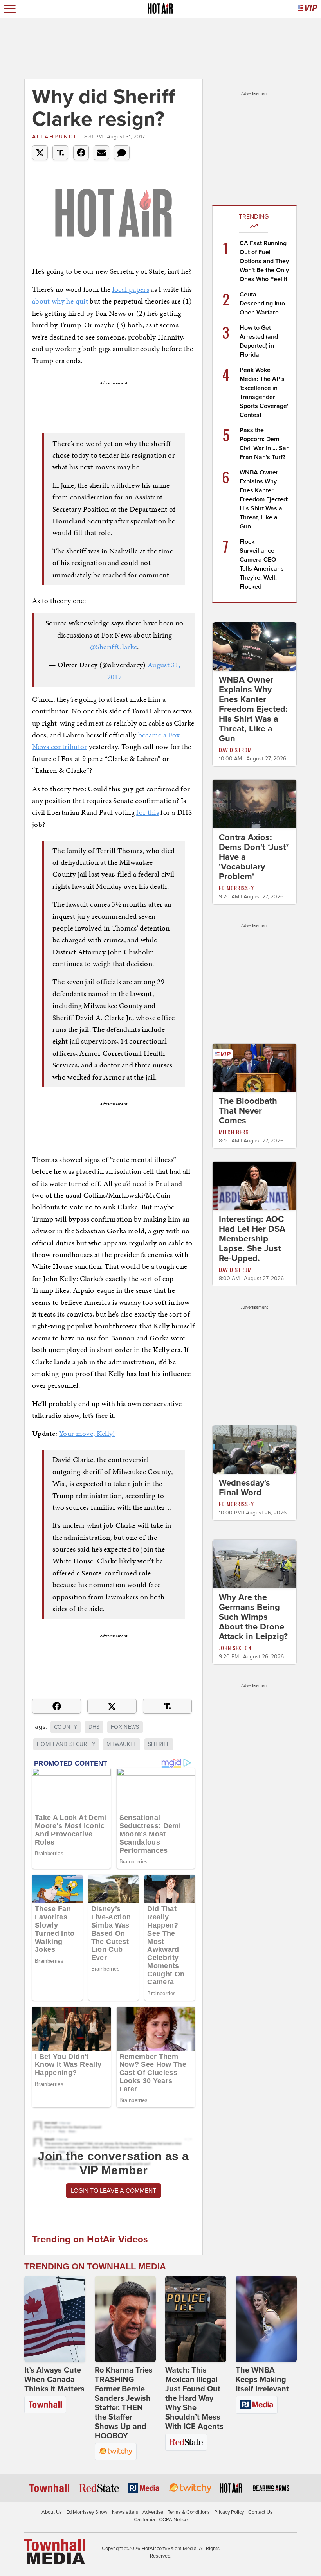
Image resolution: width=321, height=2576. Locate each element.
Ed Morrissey (236, 888)
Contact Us (260, 2512)
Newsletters (125, 2512)
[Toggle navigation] (10, 9)
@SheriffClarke (114, 647)
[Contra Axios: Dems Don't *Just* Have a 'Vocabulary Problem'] (254, 803)
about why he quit (60, 301)
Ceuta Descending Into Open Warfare (262, 304)
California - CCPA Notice (161, 2520)
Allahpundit (56, 137)
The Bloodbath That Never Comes (248, 1111)
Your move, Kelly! (87, 1433)
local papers (131, 289)
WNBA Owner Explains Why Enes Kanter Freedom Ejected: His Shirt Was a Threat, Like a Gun (264, 499)
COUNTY (66, 1727)
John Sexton (235, 1648)
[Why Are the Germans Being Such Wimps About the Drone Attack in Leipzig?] (254, 1564)
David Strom (235, 750)
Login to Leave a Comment (114, 2191)
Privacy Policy (229, 2512)
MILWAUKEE (122, 1744)
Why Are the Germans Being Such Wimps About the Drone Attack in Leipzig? (253, 1617)
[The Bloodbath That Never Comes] (254, 1067)
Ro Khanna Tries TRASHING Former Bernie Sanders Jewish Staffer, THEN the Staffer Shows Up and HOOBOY (124, 2403)
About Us (52, 2512)
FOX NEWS (125, 1727)
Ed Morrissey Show (87, 2512)
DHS (94, 1727)
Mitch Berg (234, 1132)
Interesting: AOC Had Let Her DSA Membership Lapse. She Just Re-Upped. (252, 1239)
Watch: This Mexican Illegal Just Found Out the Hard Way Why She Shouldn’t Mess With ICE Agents (194, 2398)
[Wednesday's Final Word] (254, 1449)
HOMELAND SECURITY (66, 1744)
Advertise (153, 2512)
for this (148, 812)
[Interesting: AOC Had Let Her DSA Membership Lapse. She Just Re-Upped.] (254, 1186)
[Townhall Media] (55, 2551)
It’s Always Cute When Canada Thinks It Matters (54, 2380)
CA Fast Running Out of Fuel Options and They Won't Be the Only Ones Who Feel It (264, 261)
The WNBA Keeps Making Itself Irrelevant (262, 2380)
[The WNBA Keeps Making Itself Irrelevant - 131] (266, 2319)
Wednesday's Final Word (244, 1488)
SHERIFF (159, 1744)
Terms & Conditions (189, 2512)
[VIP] (307, 9)
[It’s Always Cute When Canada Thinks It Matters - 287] (55, 2319)
